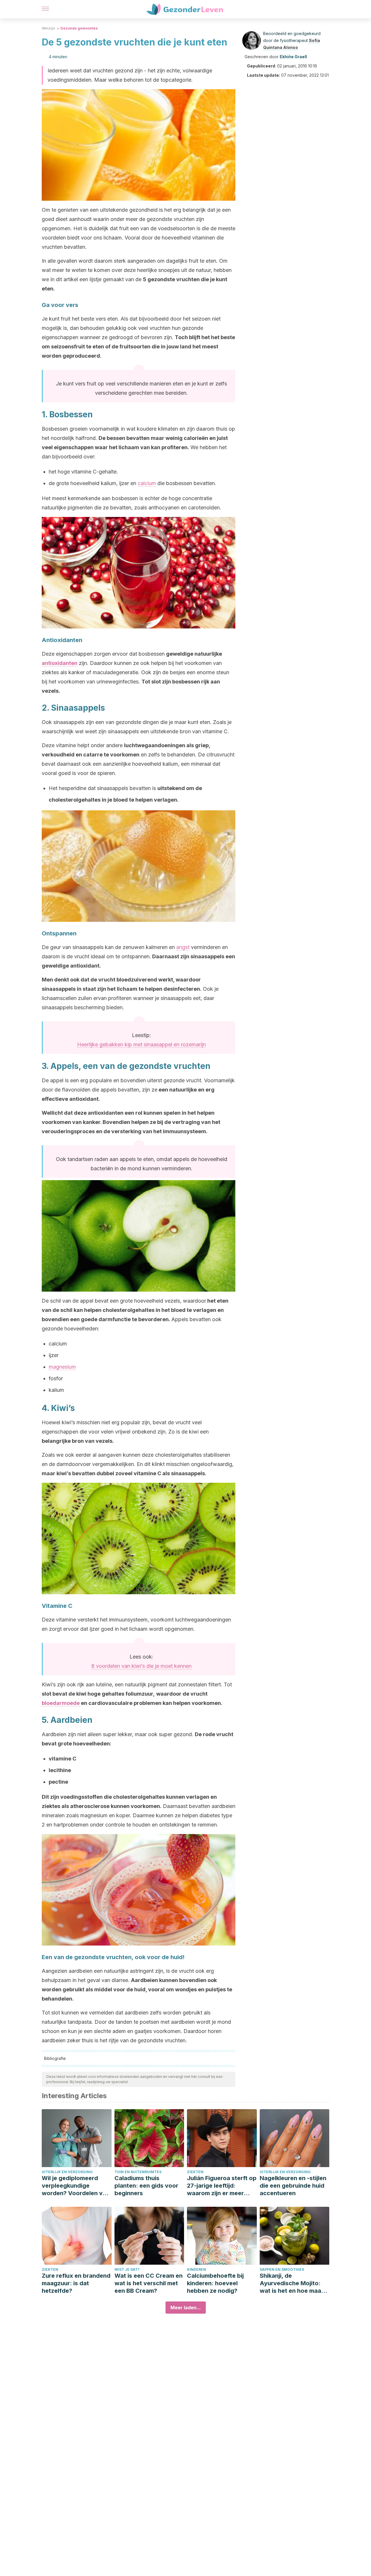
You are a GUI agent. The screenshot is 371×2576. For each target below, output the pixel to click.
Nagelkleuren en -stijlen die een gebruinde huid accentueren (293, 2186)
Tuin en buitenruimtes (138, 2172)
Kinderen (197, 2269)
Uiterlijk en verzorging (67, 2172)
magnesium (62, 1367)
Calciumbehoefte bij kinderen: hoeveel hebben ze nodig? (215, 2283)
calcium (147, 483)
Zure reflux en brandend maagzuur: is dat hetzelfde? (76, 2283)
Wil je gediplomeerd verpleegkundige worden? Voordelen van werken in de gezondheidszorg (76, 2186)
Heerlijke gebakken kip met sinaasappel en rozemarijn (141, 1044)
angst (183, 947)
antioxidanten (60, 663)
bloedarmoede (61, 1703)
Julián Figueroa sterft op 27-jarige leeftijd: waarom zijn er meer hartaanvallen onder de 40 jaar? (222, 2186)
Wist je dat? (127, 2269)
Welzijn (48, 28)
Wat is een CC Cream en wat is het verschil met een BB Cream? (149, 2283)
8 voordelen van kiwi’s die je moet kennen (141, 1666)
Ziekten (195, 2172)
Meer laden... (186, 2308)
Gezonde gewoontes (79, 28)
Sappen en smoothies (282, 2269)
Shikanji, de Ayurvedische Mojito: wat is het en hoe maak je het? (292, 2283)
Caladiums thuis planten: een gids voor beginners (146, 2186)
